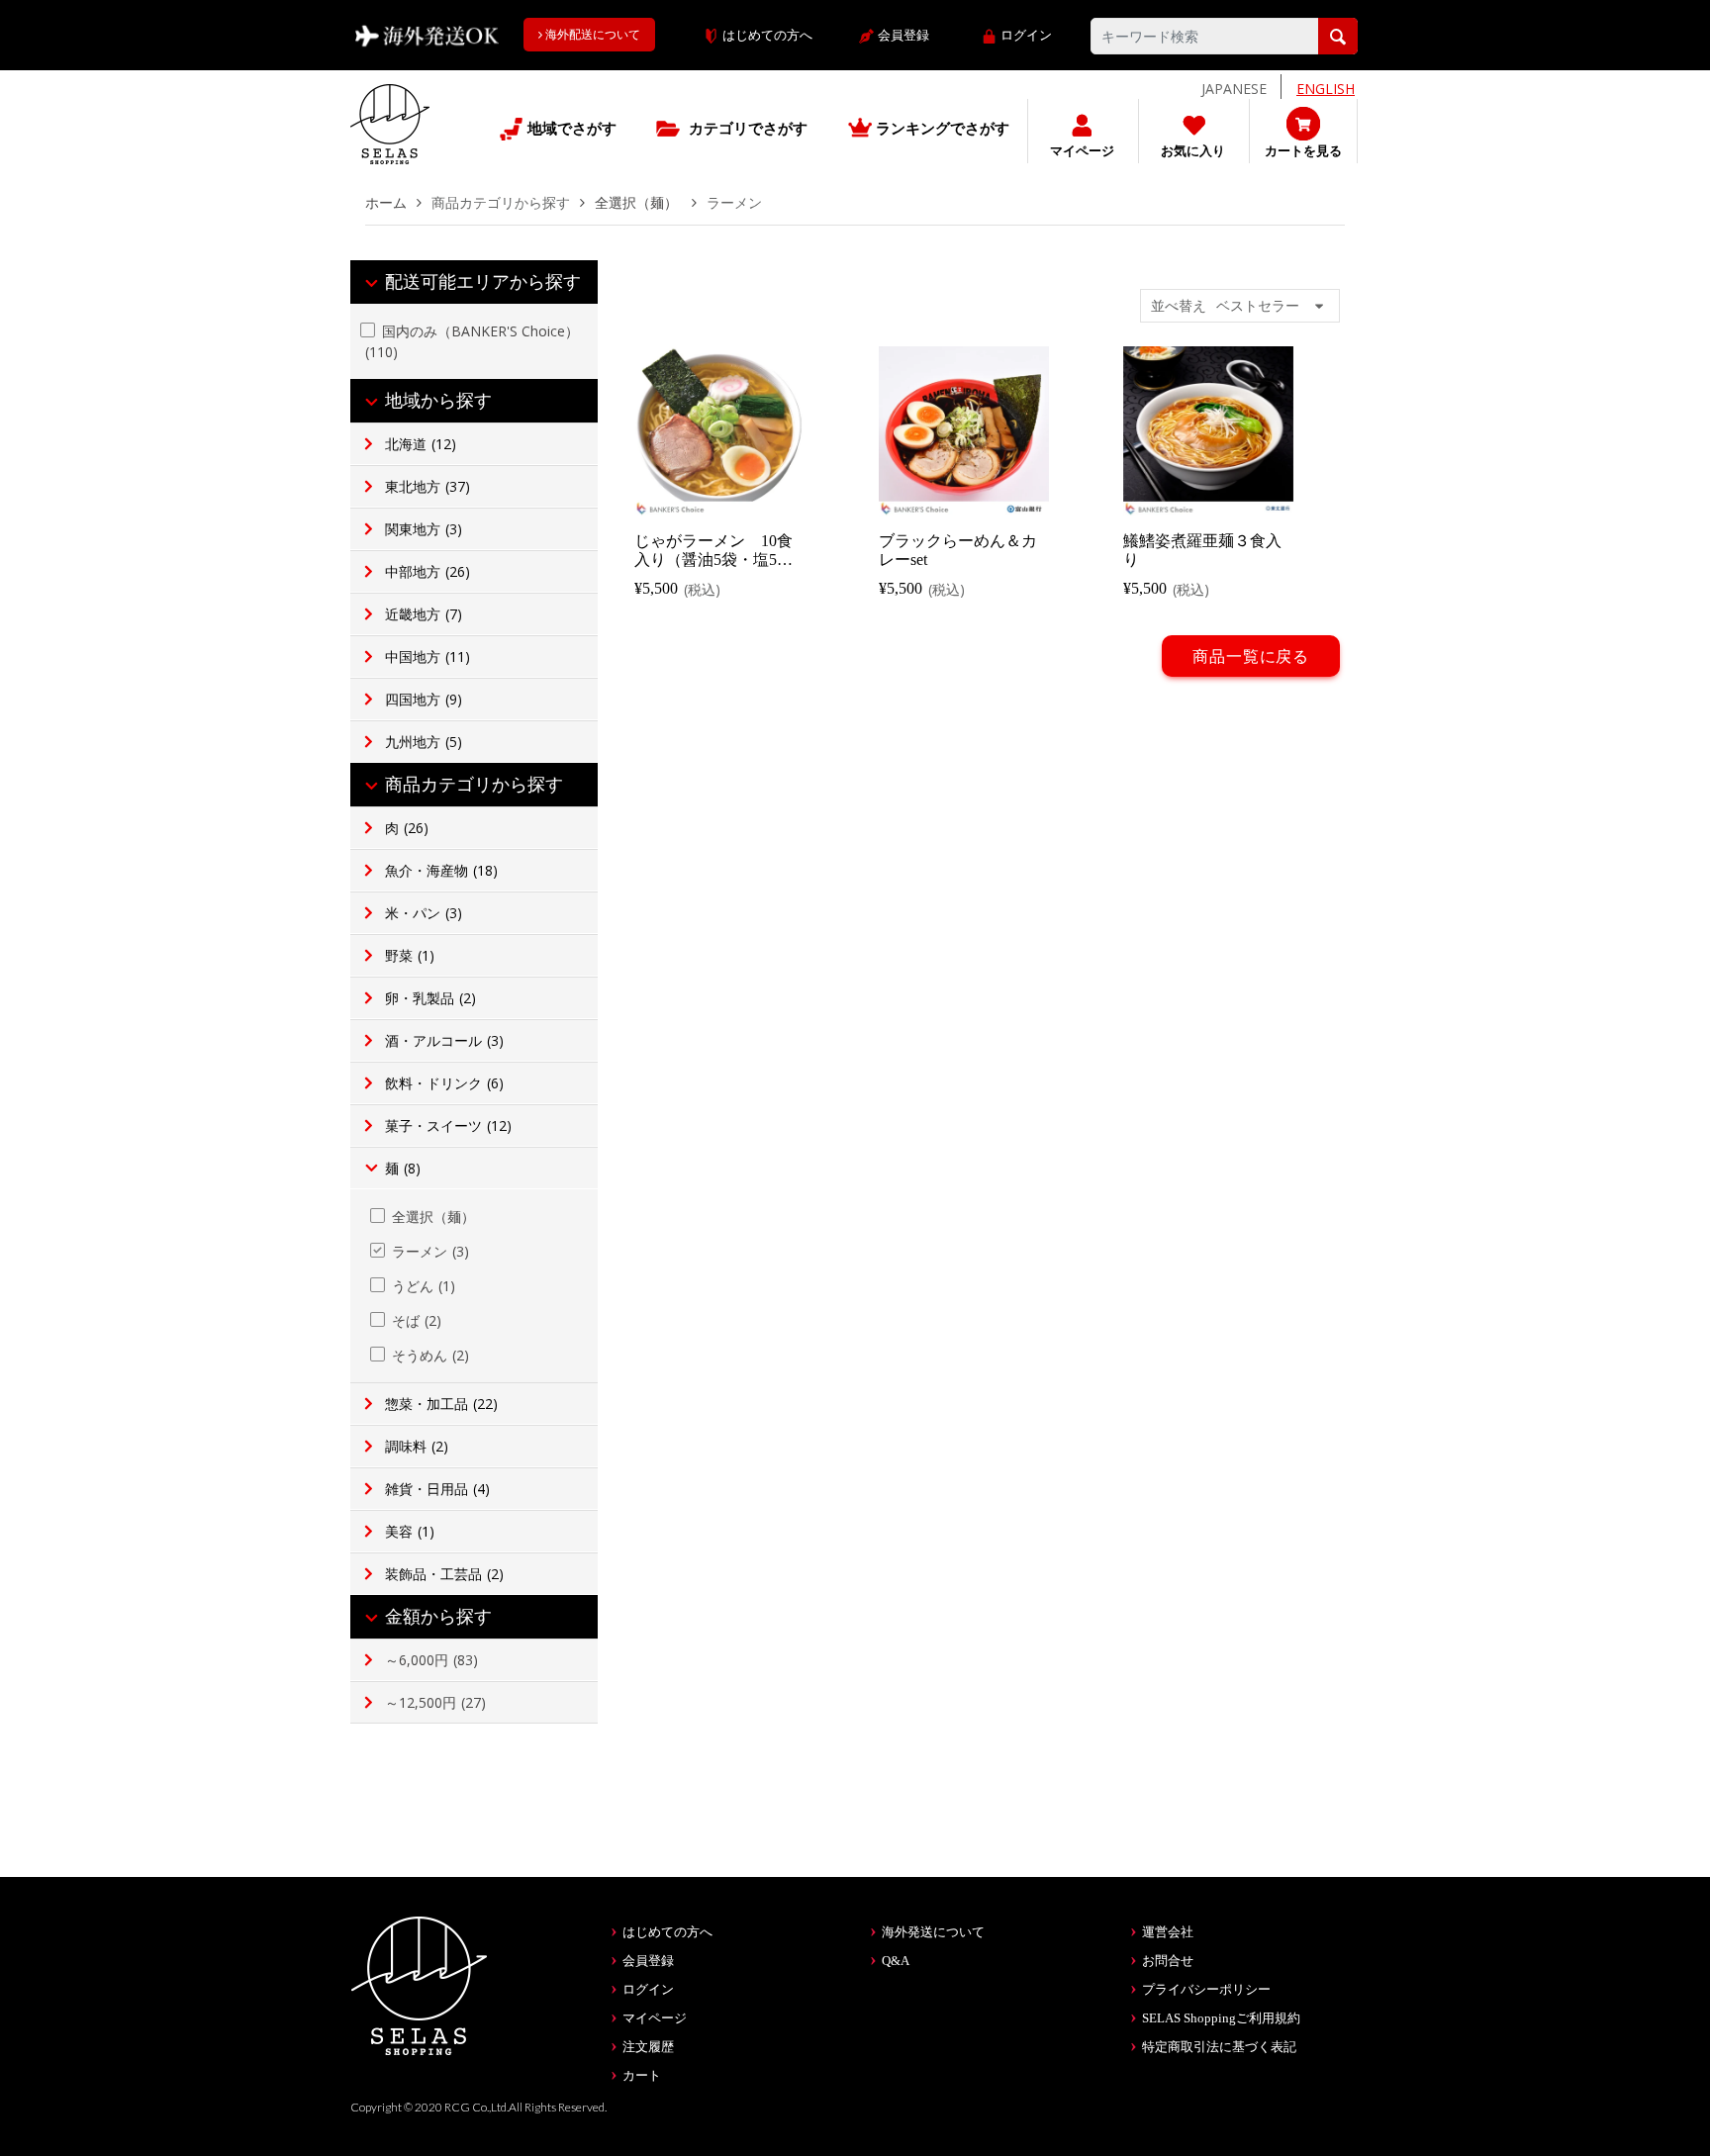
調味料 (417, 1446)
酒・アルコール (444, 1040)
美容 (410, 1531)
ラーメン (430, 1251)
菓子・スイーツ (448, 1125)
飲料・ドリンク (444, 1083)
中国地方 (427, 656)
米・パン (424, 913)
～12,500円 (435, 1702)
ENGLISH (1326, 89)
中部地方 (427, 571)
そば (417, 1320)
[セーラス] (390, 139)
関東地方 (424, 529)
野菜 (410, 955)
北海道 (421, 444)
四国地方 (424, 699)
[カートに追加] (722, 498)
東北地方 (427, 486)
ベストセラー (1258, 305)
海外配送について (591, 35)
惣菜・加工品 (441, 1404)
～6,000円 (431, 1660)
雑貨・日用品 (437, 1489)
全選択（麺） (638, 202)
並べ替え (1179, 305)
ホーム (386, 202)
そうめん (430, 1355)
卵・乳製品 (430, 998)
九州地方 (424, 742)
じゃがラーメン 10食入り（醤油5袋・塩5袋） (713, 560)
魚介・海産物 (441, 870)
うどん (424, 1286)
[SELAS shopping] (420, 1984)
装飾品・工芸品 (444, 1574)
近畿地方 (424, 614)
